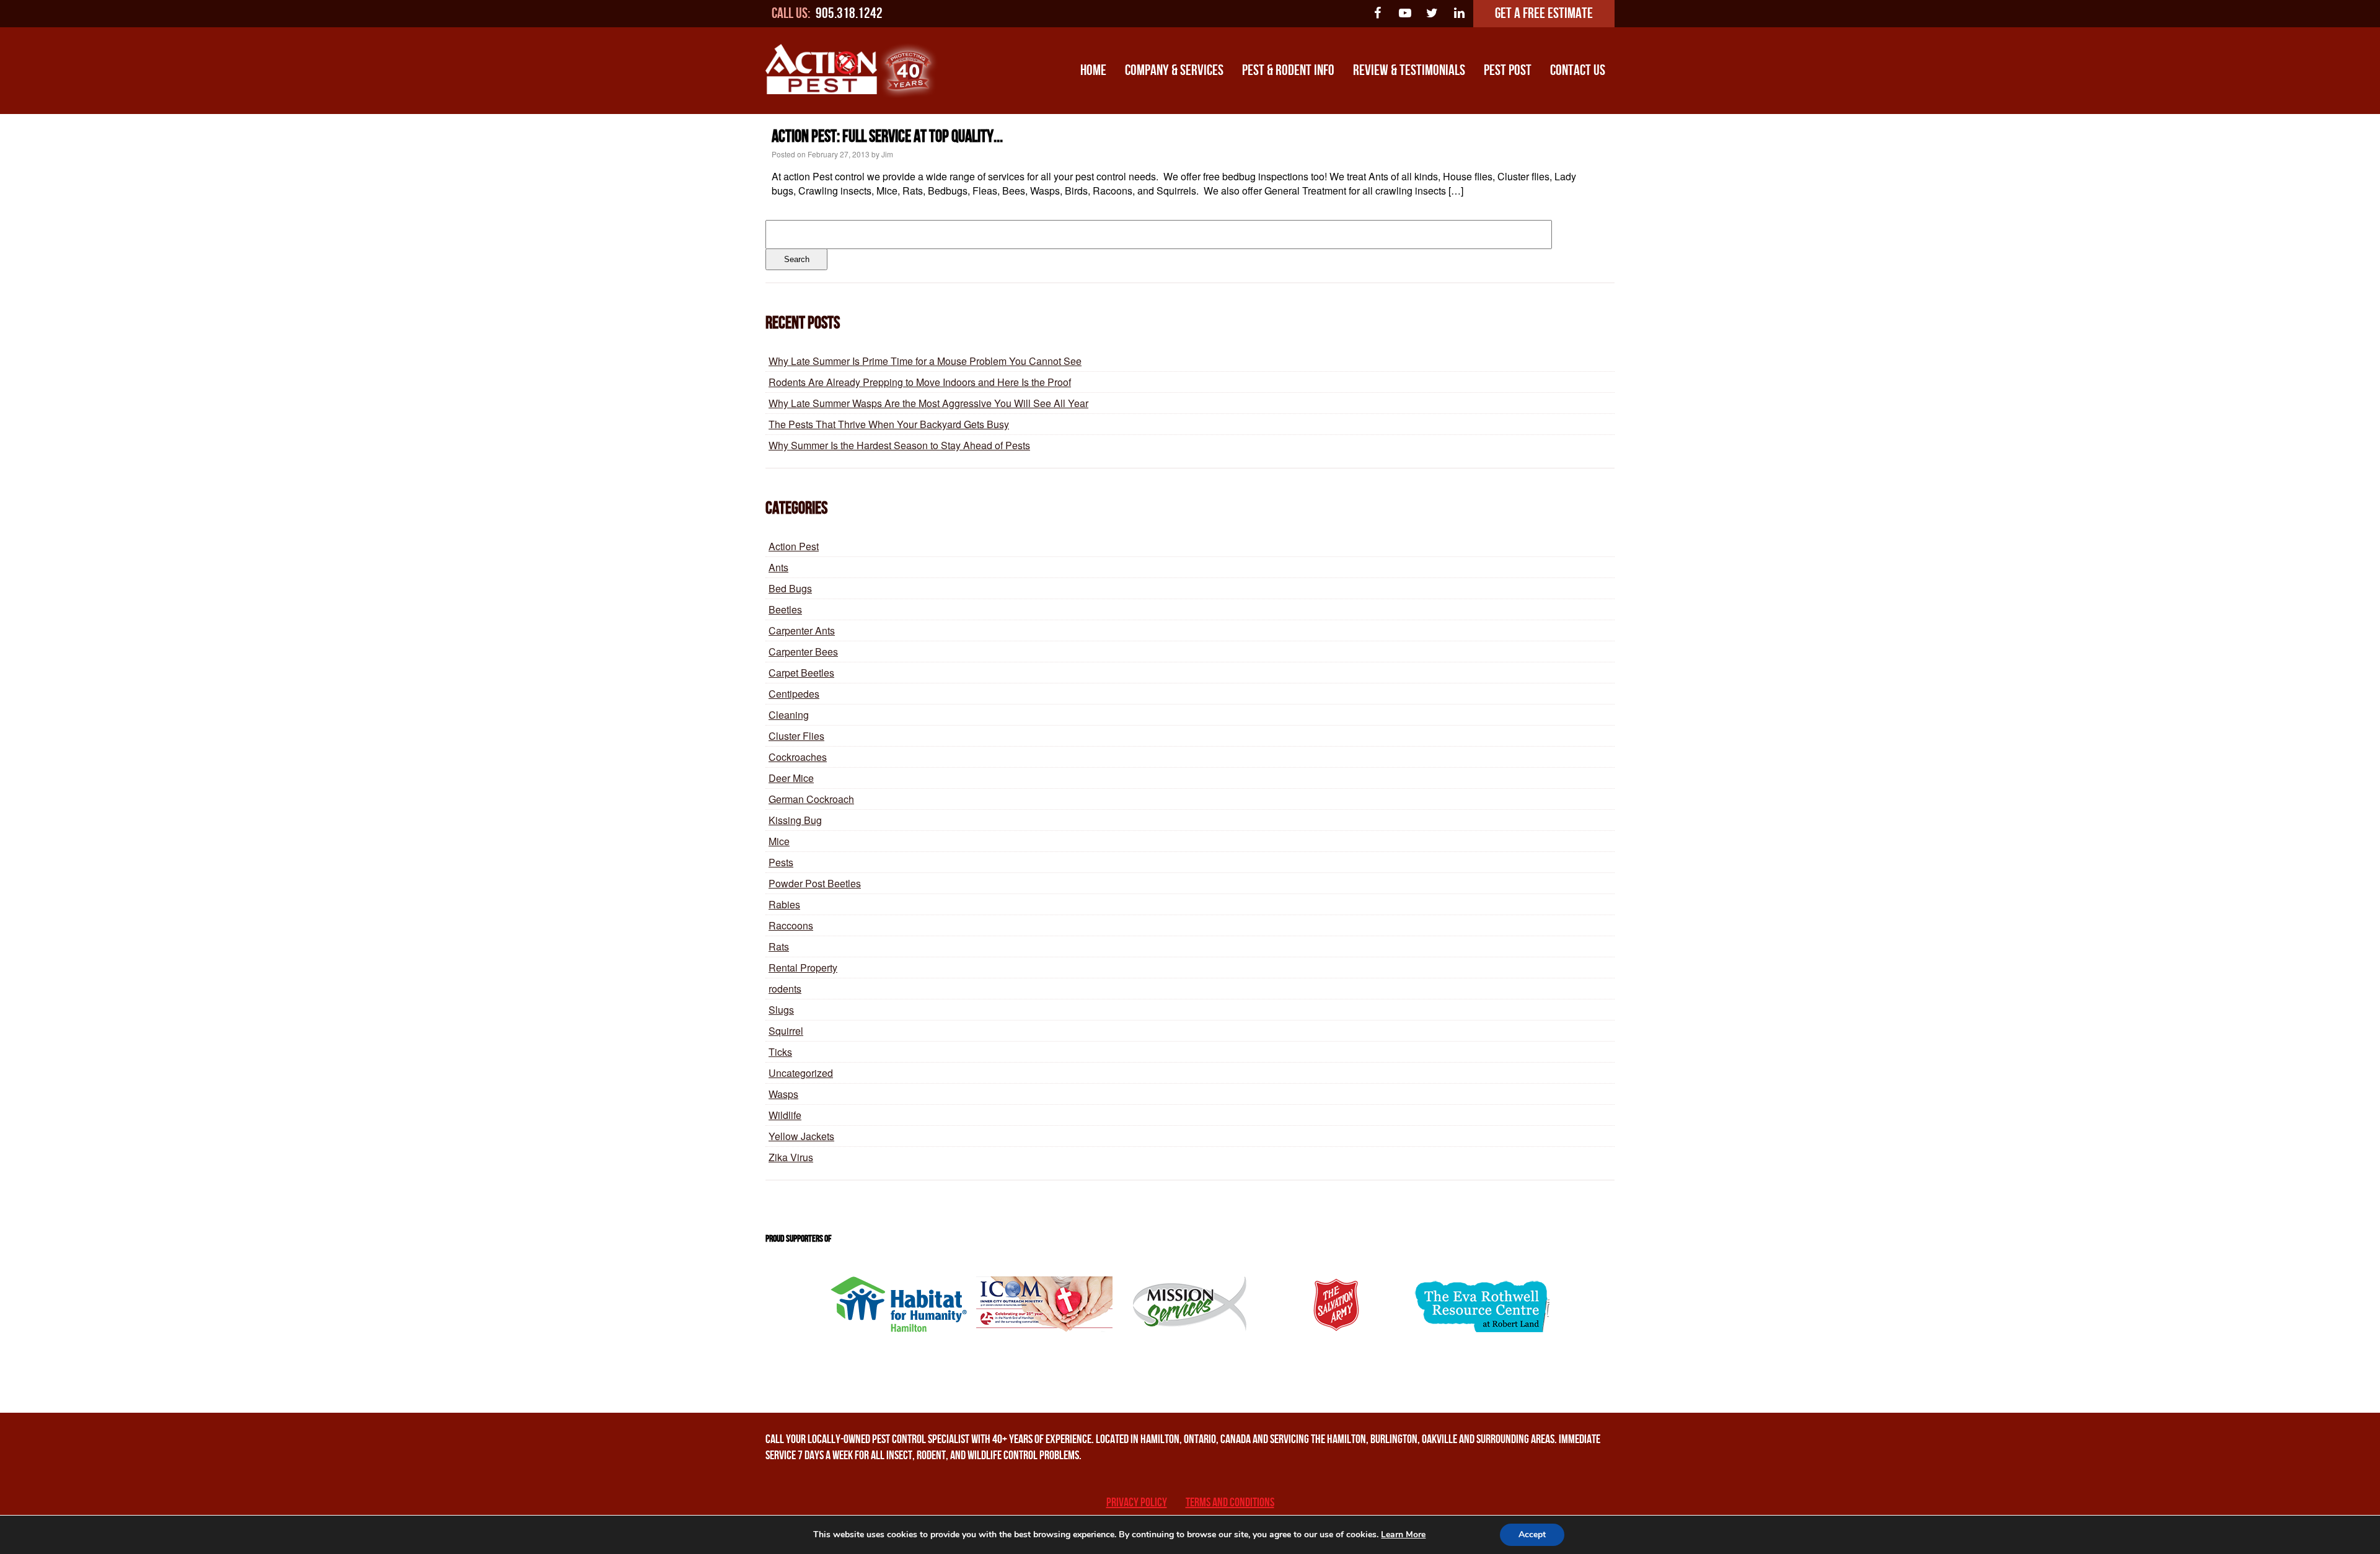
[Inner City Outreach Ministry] (1044, 1304)
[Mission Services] (1190, 1304)
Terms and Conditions (1230, 1503)
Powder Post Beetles (815, 883)
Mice (779, 841)
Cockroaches (798, 757)
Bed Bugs (790, 588)
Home (1093, 70)
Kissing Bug (795, 820)
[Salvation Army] (1336, 1304)
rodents (785, 989)
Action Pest (794, 546)
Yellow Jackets (801, 1136)
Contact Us (1578, 70)
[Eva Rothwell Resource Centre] (1481, 1304)
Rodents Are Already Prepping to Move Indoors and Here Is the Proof (920, 382)
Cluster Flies (796, 736)
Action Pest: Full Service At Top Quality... (887, 137)
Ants (778, 567)
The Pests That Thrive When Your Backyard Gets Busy (889, 424)
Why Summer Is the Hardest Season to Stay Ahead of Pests (899, 445)
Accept (1532, 1534)
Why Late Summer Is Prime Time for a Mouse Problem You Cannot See (925, 361)
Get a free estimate (1544, 13)
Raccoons (791, 925)
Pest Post (1508, 70)
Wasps (783, 1094)
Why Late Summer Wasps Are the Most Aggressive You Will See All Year (928, 403)
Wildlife (785, 1115)
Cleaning (789, 715)
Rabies (784, 904)
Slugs (781, 1010)
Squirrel (786, 1031)
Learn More (1403, 1534)
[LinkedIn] (1460, 14)
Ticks (780, 1052)
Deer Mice (791, 778)
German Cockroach (811, 799)
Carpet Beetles (801, 673)
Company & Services (1174, 70)
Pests (781, 862)
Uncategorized (801, 1073)
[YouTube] (1405, 14)
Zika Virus (791, 1157)
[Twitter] (1432, 14)
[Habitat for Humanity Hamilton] (899, 1304)
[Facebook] (1378, 14)
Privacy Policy (1137, 1503)
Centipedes (794, 694)
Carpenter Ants (802, 630)
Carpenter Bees (803, 652)
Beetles (785, 609)
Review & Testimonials (1409, 70)
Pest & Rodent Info (1288, 70)
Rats (779, 946)
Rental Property (803, 968)
